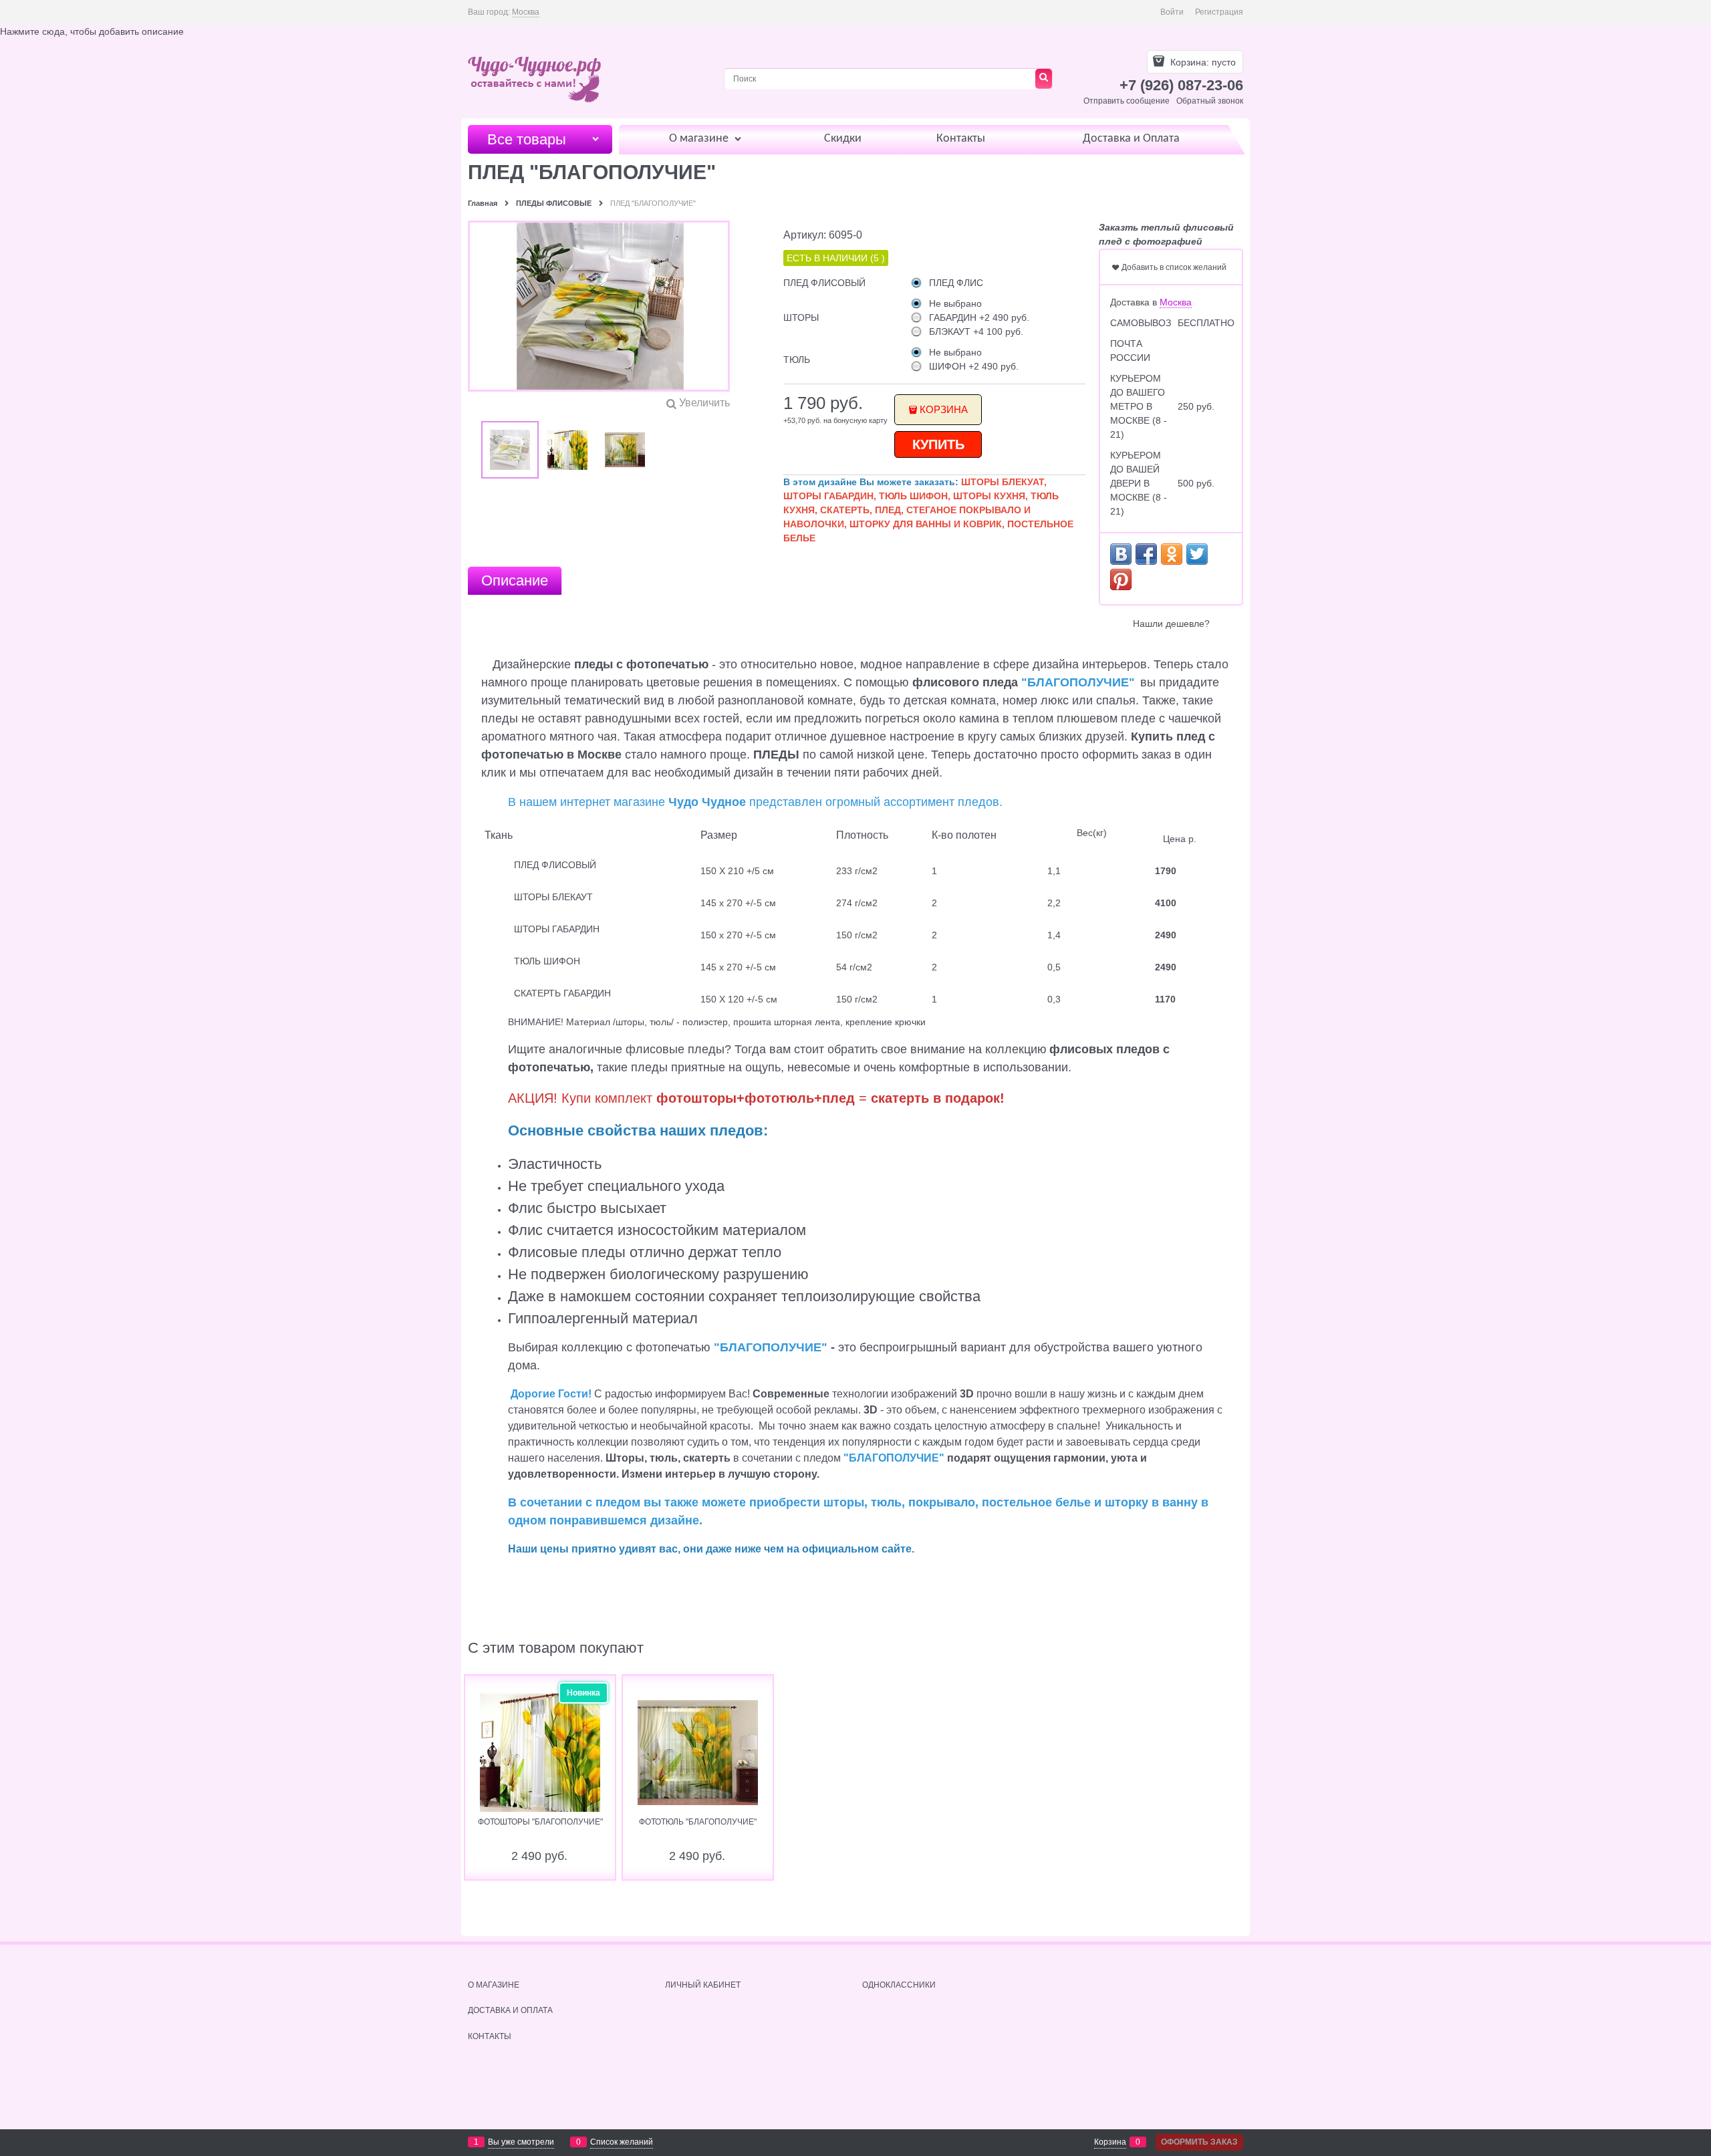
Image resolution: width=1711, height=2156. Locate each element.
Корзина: (1202, 62)
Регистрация (1219, 12)
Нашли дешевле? (1171, 624)
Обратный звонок (1210, 101)
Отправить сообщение (1127, 101)
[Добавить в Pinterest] (1121, 579)
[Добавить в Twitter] (1197, 554)
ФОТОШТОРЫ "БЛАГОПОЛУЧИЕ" (540, 1822)
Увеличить (704, 403)
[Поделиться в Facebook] (1146, 554)
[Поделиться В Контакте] (1121, 554)
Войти (1172, 12)
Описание (515, 580)
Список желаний (622, 2142)
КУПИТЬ (938, 444)
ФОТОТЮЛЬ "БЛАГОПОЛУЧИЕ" (698, 1822)
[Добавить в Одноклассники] (1172, 554)
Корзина (944, 409)
